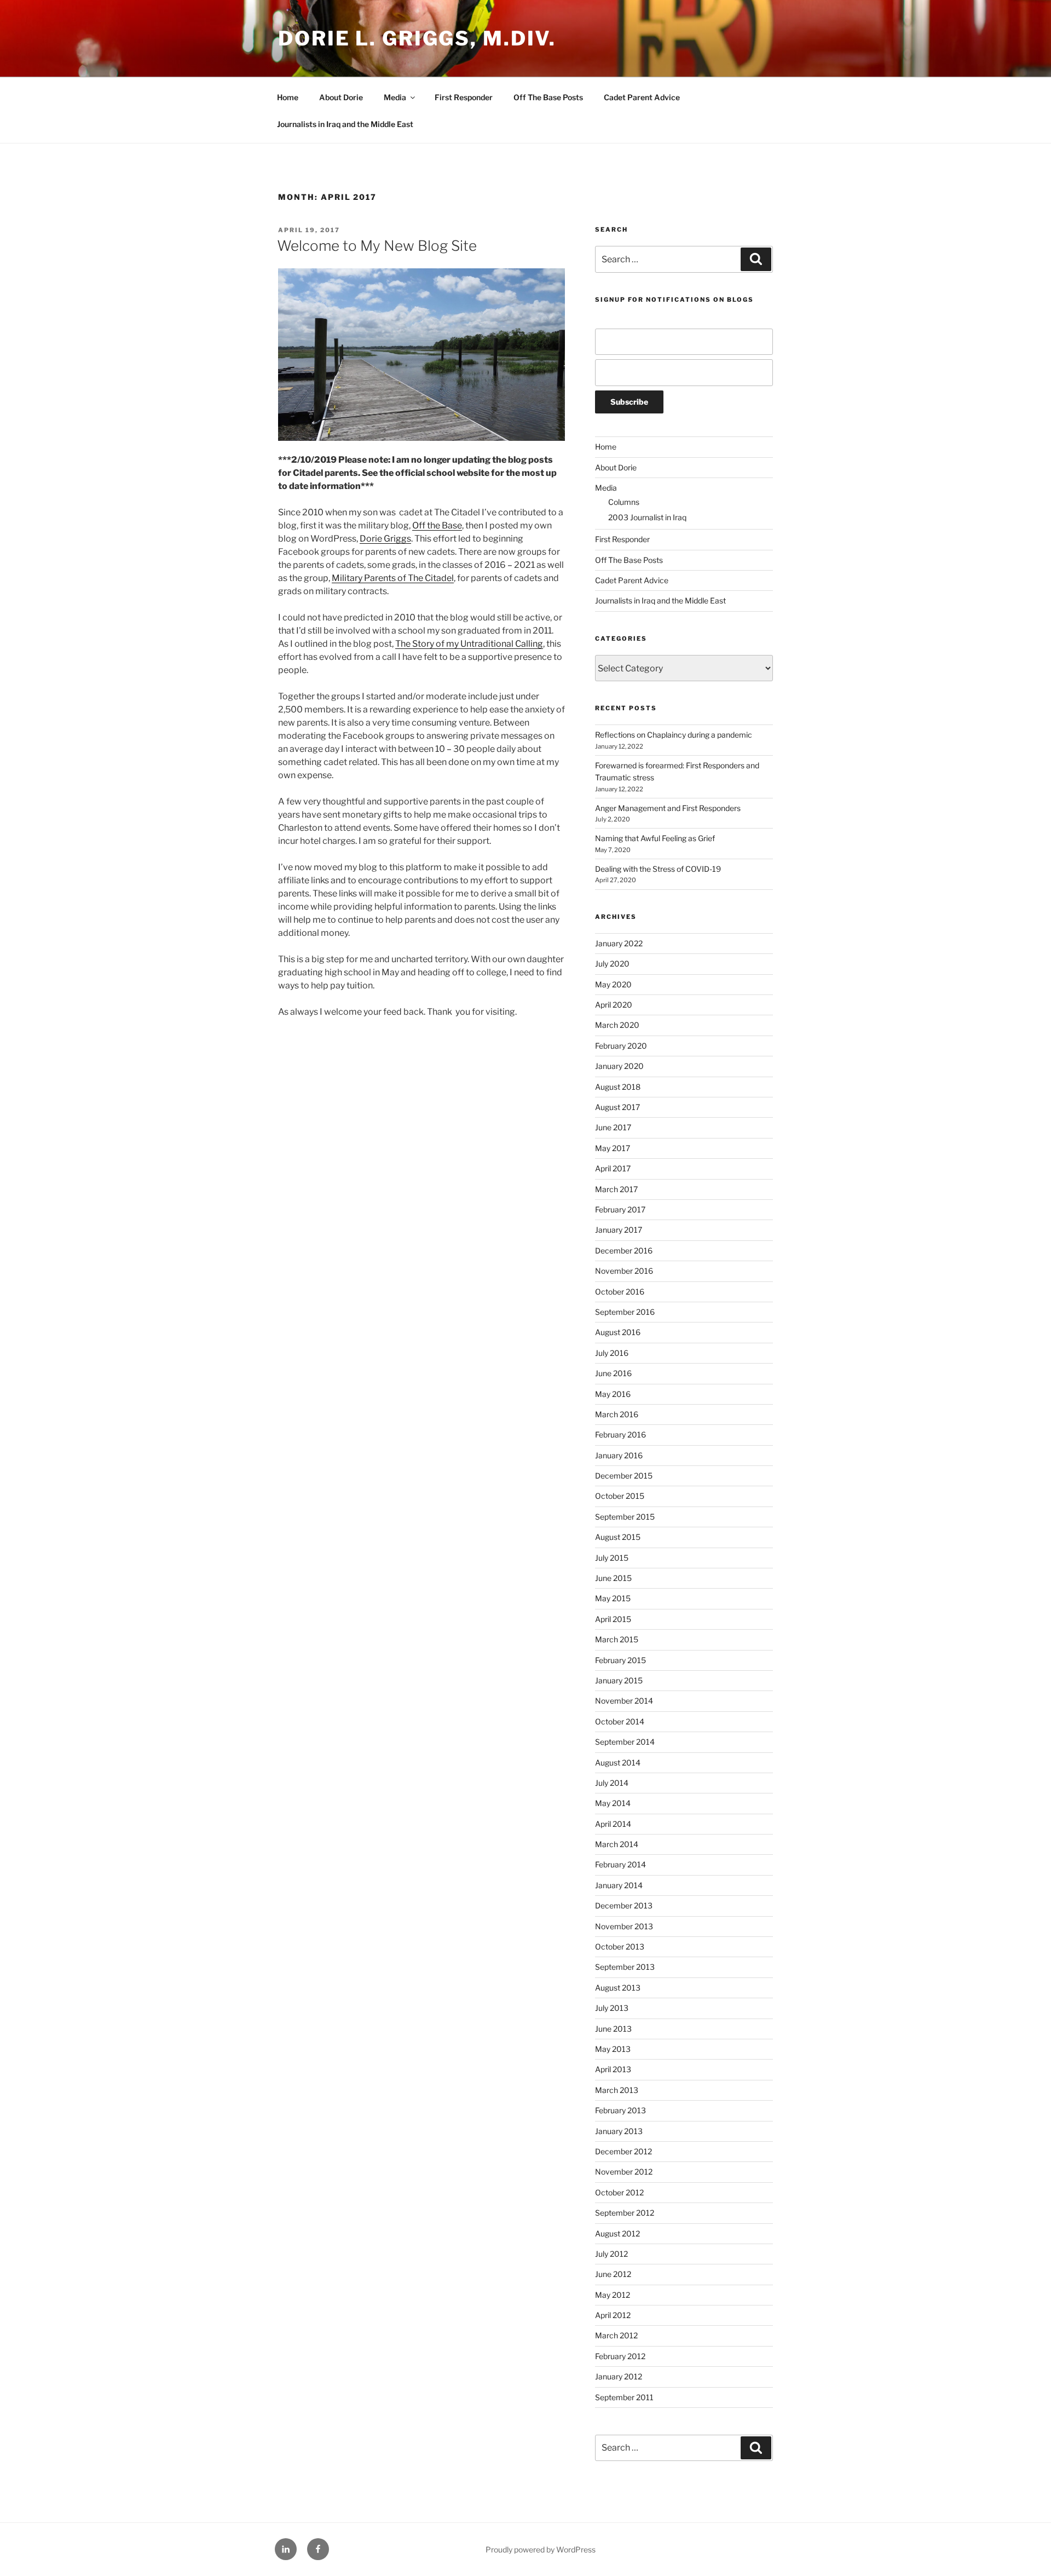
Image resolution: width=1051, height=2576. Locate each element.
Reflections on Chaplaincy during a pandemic (674, 735)
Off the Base (437, 525)
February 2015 (620, 1660)
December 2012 (623, 2151)
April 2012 (613, 2315)
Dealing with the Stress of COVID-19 (658, 869)
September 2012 (625, 2213)
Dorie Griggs (385, 539)
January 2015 (619, 1680)
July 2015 (612, 1558)
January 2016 (619, 1455)
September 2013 (625, 1967)
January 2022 (619, 943)
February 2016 (620, 1434)
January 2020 (619, 1066)
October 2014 (620, 1721)
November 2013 (624, 1926)
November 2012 (624, 2172)
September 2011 (624, 2397)
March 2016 (617, 1414)
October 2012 (619, 2192)
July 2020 (612, 964)
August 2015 (618, 1537)
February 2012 (620, 2356)
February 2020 (621, 1046)
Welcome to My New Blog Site (377, 246)
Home (288, 97)
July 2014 (612, 1783)
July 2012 (611, 2254)
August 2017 (617, 1107)
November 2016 (624, 1271)
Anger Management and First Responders (668, 808)
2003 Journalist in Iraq (647, 517)
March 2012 (616, 2335)
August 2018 (618, 1087)
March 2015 (617, 1639)
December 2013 (624, 1905)
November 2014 (624, 1701)
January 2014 (619, 1885)
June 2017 (613, 1127)
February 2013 (620, 2110)
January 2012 (619, 2376)
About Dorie (341, 97)
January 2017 (619, 1230)
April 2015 (613, 1619)
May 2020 (613, 984)
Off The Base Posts (548, 97)
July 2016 (612, 1353)
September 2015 (625, 1517)
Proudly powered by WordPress (541, 2549)
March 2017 (616, 1189)
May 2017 (613, 1148)
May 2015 (613, 1598)
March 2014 (617, 1844)
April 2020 (614, 1005)
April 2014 (613, 1824)
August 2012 (617, 2233)
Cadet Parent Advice (642, 97)
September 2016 (625, 1312)
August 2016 (618, 1332)
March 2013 (617, 2090)
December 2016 (624, 1250)
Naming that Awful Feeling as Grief (655, 838)
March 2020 (617, 1025)
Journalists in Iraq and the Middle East (345, 124)
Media (395, 97)
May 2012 (613, 2295)
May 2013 (613, 2049)
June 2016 (613, 1373)
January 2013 (619, 2131)
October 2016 (620, 1292)
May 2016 (613, 1394)
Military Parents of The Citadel (393, 578)
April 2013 (613, 2069)
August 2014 (618, 1763)
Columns (624, 502)
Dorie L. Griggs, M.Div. (417, 38)
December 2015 (624, 1476)
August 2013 (618, 1988)
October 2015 (620, 1496)
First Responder (464, 97)
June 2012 (613, 2274)
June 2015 (613, 1578)
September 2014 (625, 1742)
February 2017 (620, 1209)
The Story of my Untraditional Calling (469, 644)
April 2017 (613, 1168)
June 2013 (613, 2029)
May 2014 (613, 1803)
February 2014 (620, 1864)
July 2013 (612, 2008)
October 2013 (620, 1947)
